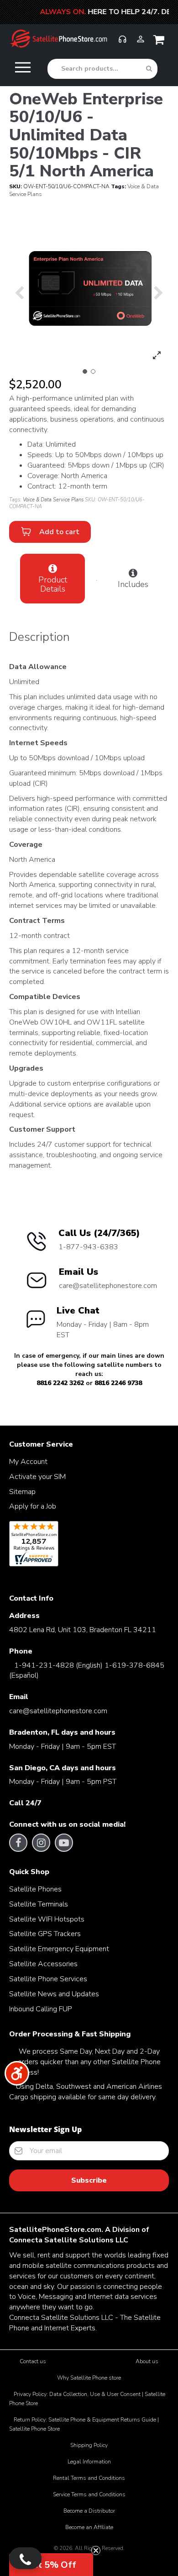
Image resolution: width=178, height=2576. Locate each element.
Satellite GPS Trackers (45, 1934)
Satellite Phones (35, 1889)
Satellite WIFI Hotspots (47, 1919)
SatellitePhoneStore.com (55, 2230)
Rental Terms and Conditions (89, 2478)
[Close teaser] (96, 2550)
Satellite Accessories (43, 1964)
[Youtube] (64, 1843)
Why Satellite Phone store (89, 2378)
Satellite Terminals (39, 1904)
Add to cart (58, 532)
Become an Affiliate (89, 2527)
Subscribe (89, 2180)
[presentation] (19, 292)
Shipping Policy (89, 2445)
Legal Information (89, 2462)
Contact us (33, 2361)
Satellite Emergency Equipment (59, 1949)
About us (147, 2361)
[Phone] (122, 43)
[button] (85, 371)
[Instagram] (41, 1843)
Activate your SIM (37, 1477)
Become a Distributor (89, 2511)
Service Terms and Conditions (89, 2494)
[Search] (149, 69)
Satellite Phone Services (48, 1979)
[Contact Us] (25, 2558)
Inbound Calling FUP (41, 2009)
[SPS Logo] (58, 46)
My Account (28, 1462)
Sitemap (22, 1492)
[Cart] (161, 42)
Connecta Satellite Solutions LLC (69, 2240)
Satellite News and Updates (54, 1994)
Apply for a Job (33, 1506)
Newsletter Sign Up (45, 2129)
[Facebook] (18, 1843)
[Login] (141, 43)
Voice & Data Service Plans (53, 500)
